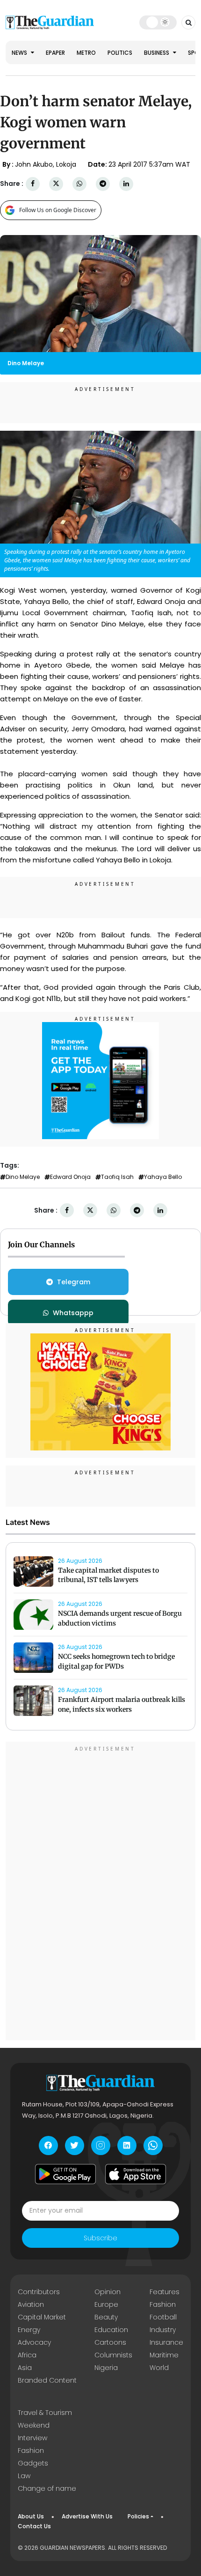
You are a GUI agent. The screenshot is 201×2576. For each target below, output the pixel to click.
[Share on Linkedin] (126, 184)
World (159, 2368)
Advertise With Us (87, 2516)
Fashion (163, 2304)
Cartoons (110, 2342)
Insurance (166, 2342)
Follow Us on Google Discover (58, 210)
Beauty (106, 2317)
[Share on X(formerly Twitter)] (56, 184)
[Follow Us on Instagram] (101, 2145)
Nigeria (106, 2368)
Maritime (164, 2355)
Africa (27, 2355)
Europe (106, 2304)
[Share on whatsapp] (79, 184)
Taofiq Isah (117, 1177)
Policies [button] (138, 2516)
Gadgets (33, 2463)
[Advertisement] (100, 1892)
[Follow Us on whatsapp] (153, 2145)
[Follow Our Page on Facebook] (48, 2145)
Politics (120, 53)
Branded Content (47, 2380)
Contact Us (34, 2526)
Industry (163, 2330)
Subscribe (100, 2238)
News (20, 53)
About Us (31, 2516)
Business (157, 53)
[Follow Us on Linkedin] (127, 2145)
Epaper (55, 53)
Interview (32, 2438)
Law (24, 2476)
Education (111, 2330)
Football (163, 2317)
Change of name (47, 2488)
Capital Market (42, 2317)
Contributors (39, 2292)
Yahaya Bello (163, 1177)
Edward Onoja (70, 1177)
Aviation (31, 2304)
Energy (29, 2330)
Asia (25, 2368)
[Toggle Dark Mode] (158, 22)
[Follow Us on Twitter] (75, 2145)
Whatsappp (73, 1313)
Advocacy (34, 2342)
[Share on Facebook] (33, 184)
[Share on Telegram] (103, 184)
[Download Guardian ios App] (136, 2174)
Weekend (34, 2425)
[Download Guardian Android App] (65, 2174)
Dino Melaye (23, 1177)
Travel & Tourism (45, 2413)
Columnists (113, 2355)
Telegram (74, 1282)
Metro (86, 53)
